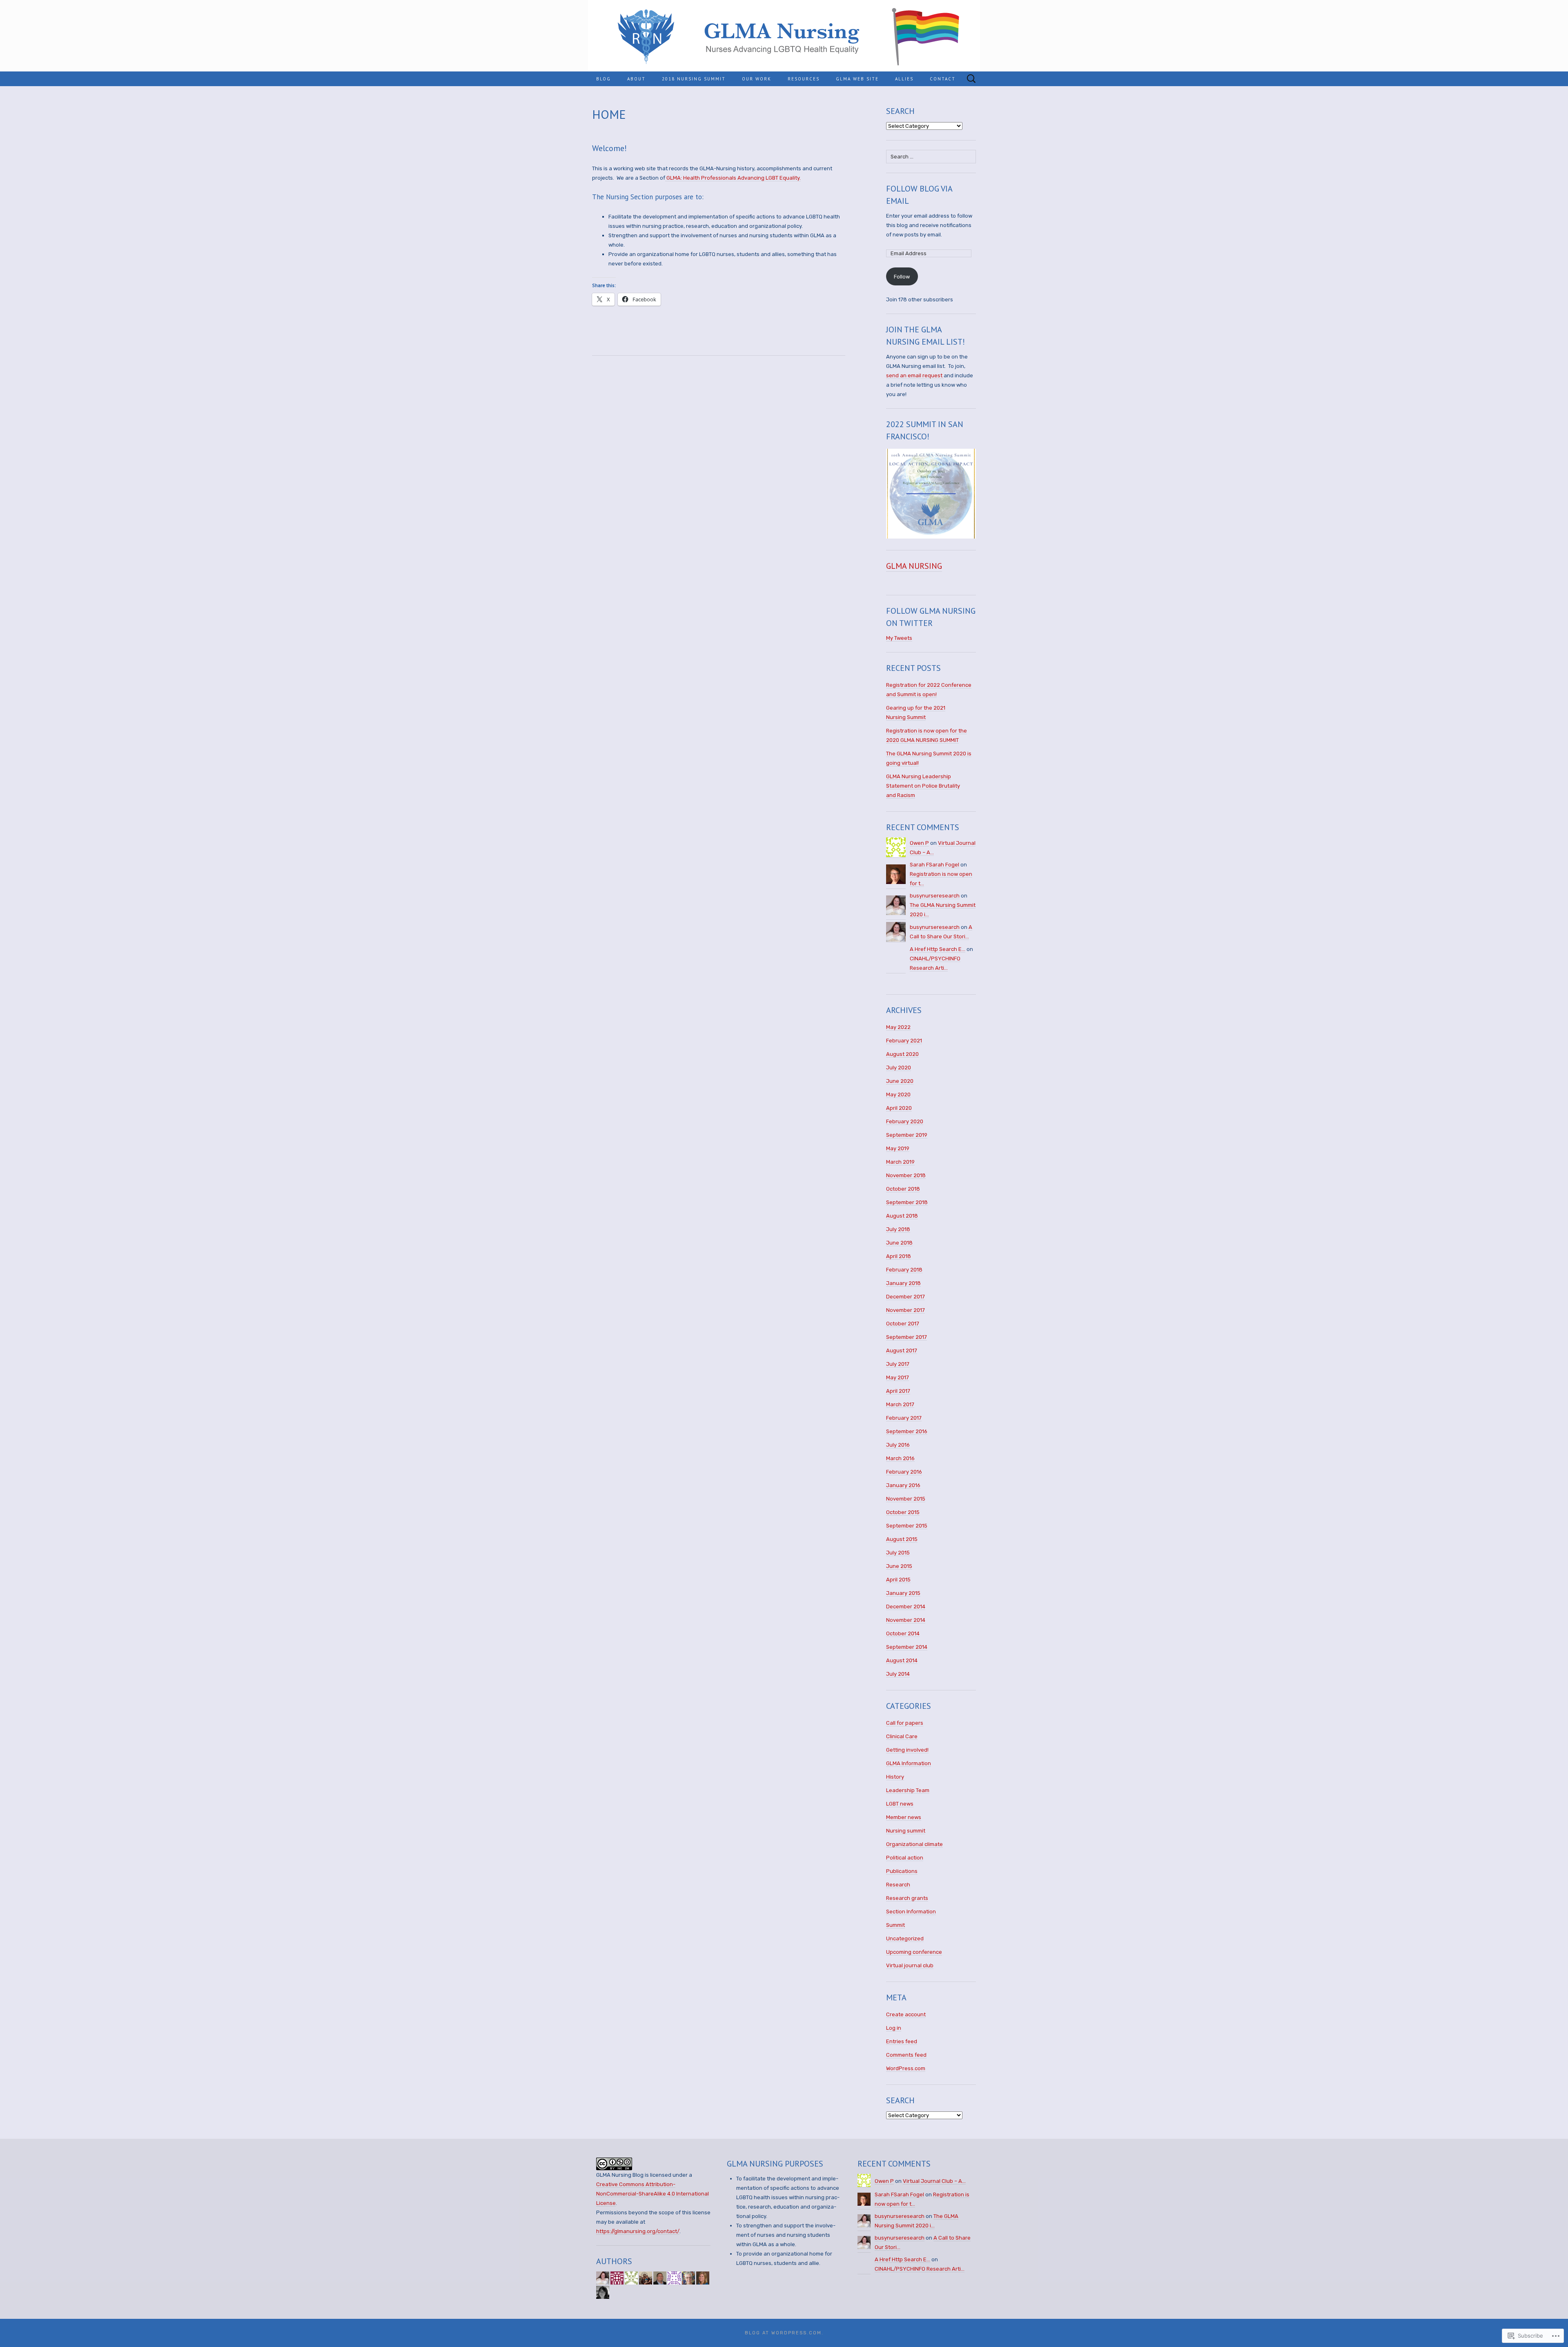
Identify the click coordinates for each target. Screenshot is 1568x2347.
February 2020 (905, 1121)
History (895, 1777)
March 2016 (900, 1458)
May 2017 (898, 1377)
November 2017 (905, 1310)
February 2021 (904, 1041)
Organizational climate (914, 1844)
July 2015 (898, 1553)
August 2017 (902, 1351)
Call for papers (905, 1723)
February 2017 (904, 1418)
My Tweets (899, 638)
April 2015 (898, 1580)
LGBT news (900, 1804)
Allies (904, 79)
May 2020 (898, 1094)
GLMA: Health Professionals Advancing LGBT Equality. (733, 178)
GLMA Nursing (914, 566)
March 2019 (900, 1162)
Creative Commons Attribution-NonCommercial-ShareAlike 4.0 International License (653, 2194)
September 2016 (907, 1431)
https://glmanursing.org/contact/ (638, 2231)
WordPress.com (906, 2068)
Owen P (919, 843)
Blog (604, 79)
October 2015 (903, 1512)
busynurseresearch (935, 896)
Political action (905, 1858)
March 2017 (900, 1404)
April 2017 (898, 1391)
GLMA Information (909, 1763)
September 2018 (907, 1202)
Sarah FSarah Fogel (934, 865)
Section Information (911, 1912)
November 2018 (906, 1175)
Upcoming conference (914, 1952)
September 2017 (906, 1337)
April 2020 (899, 1108)
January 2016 (903, 1485)
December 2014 (906, 1607)
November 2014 (906, 1620)
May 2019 (898, 1148)
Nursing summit (906, 1831)
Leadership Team (908, 1790)
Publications (902, 1871)
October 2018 (903, 1189)
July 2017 (898, 1364)
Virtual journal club (910, 1965)
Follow (902, 277)
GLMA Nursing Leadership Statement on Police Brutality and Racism (923, 786)
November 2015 (906, 1499)
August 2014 (902, 1660)
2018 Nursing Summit (694, 79)
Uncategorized (905, 1938)
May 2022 (898, 1027)
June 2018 (899, 1243)
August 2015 (902, 1539)
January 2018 (903, 1283)
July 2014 (898, 1674)
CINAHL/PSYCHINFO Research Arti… (920, 2269)
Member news (904, 1817)
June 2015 (899, 1566)
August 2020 (902, 1054)
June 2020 (900, 1081)
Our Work (757, 79)
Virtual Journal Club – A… (934, 2181)
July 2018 (898, 1229)
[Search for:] (971, 79)
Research (898, 1885)
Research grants (907, 1898)
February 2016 (904, 1472)
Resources (804, 79)
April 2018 (899, 1256)
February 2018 (904, 1270)
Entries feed (902, 2041)
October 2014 (903, 1633)
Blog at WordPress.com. (784, 2333)
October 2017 (903, 1324)
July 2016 (898, 1445)
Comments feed (906, 2055)
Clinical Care (902, 1736)
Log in (894, 2028)
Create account (906, 2014)
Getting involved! (907, 1750)
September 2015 (907, 1526)
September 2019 (907, 1135)
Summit (895, 1925)
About (636, 79)
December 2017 (905, 1297)
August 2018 (902, 1216)
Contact (943, 79)
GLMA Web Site (857, 79)
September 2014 (907, 1647)
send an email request (915, 375)
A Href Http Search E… (938, 949)
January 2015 (903, 1593)
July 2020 (899, 1068)
